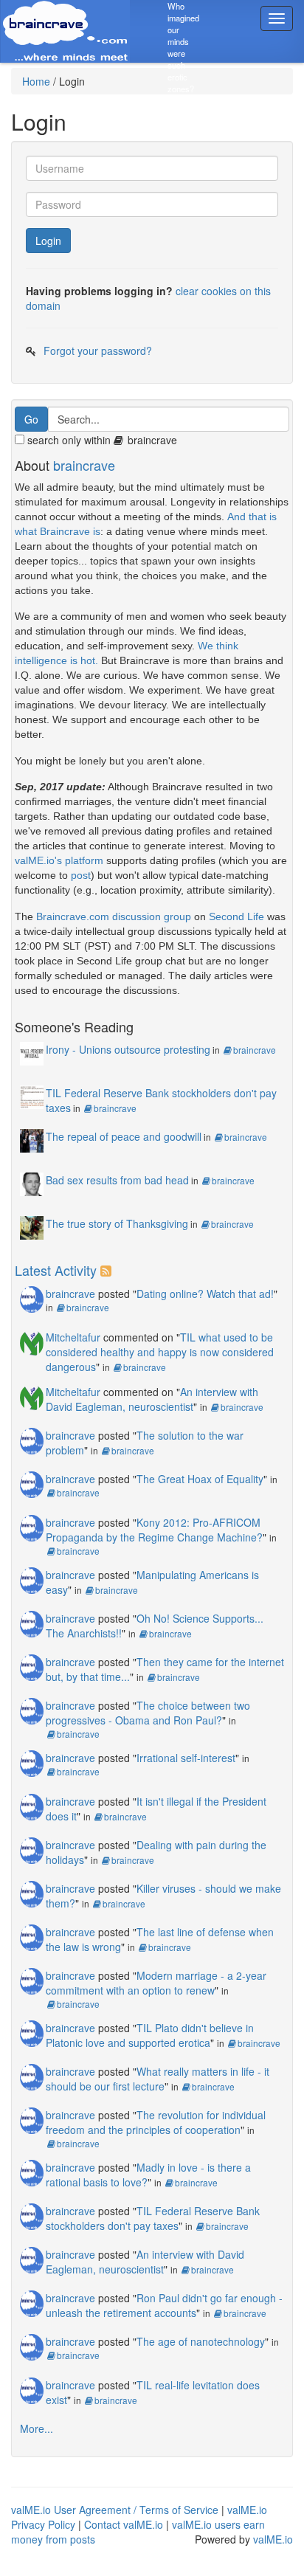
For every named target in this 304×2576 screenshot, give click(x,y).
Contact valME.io (124, 2524)
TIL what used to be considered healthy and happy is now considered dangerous (160, 1352)
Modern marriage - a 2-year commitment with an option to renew (156, 1983)
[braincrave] (32, 1297)
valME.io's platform (59, 860)
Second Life (236, 916)
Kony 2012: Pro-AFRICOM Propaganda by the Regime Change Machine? (154, 1530)
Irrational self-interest (186, 1758)
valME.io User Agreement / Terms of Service (115, 2510)
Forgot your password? (98, 351)
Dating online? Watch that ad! (205, 1294)
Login (48, 241)
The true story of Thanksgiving (117, 1223)
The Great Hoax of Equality (200, 1479)
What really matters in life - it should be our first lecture (158, 2079)
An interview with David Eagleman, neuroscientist (152, 1399)
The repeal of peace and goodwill (124, 1136)
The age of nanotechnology (201, 2341)
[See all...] (108, 1270)
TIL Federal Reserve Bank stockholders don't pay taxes (153, 2218)
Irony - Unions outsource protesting (128, 1049)
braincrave (84, 465)
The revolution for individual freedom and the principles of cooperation (156, 2122)
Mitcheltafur (73, 1337)
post (81, 875)
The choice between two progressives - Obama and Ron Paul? (148, 1713)
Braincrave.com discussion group (114, 916)
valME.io (273, 2539)
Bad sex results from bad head (117, 1180)
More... (37, 2428)
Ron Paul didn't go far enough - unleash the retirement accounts (164, 2305)
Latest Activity (56, 1270)
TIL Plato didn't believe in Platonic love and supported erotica (150, 2035)
